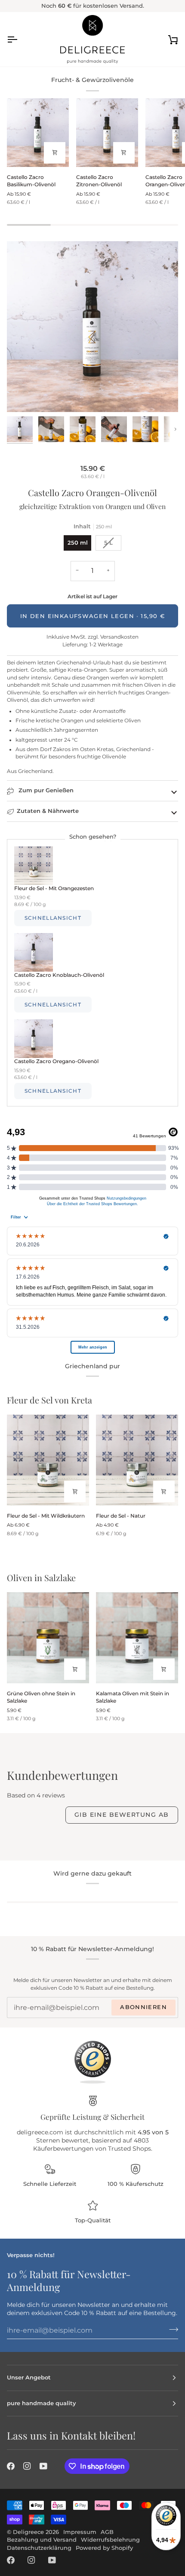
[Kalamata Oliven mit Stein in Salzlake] (137, 1638)
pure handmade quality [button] (42, 2403)
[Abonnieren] (171, 2329)
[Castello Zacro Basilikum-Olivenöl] (38, 133)
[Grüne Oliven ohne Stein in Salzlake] (48, 1638)
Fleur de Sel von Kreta (49, 1400)
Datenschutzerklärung (39, 2548)
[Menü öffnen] (20, 39)
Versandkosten (119, 637)
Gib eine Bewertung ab (122, 1815)
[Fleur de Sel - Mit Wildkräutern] (48, 1460)
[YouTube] (43, 2466)
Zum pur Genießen (45, 790)
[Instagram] (27, 2466)
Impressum (80, 2532)
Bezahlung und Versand (42, 2540)
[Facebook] (11, 2466)
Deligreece (28, 2532)
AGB (107, 2532)
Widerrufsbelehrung (110, 2540)
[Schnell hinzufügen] (55, 153)
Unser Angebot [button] (29, 2377)
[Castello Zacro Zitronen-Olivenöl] (107, 133)
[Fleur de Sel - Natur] (137, 1460)
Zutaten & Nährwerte (48, 811)
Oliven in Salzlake (41, 1577)
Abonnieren (143, 2007)
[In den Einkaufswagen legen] (75, 1669)
